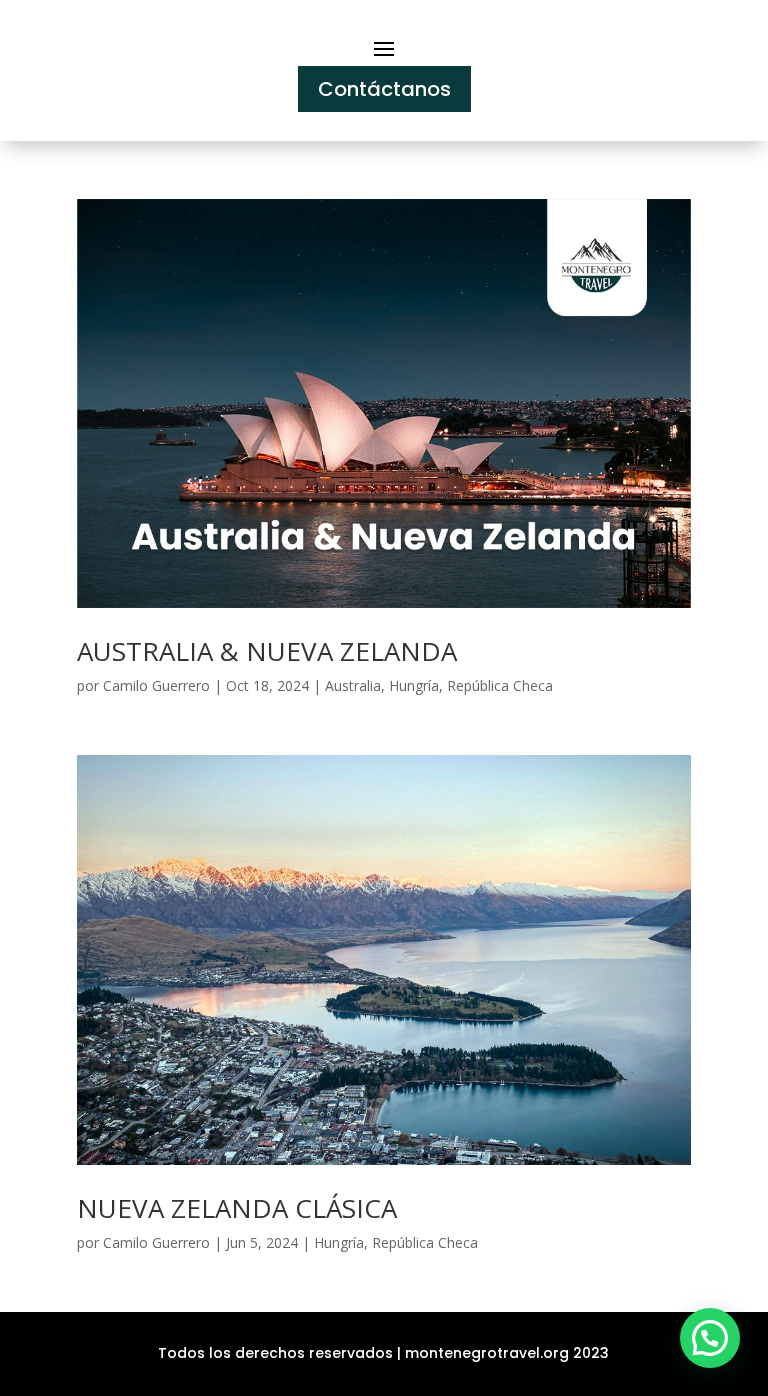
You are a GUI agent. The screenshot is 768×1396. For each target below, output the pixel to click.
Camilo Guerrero (156, 685)
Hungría (414, 685)
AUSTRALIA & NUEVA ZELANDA (267, 651)
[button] (710, 1338)
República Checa (500, 685)
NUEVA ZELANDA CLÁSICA (237, 1208)
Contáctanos (384, 89)
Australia (353, 685)
